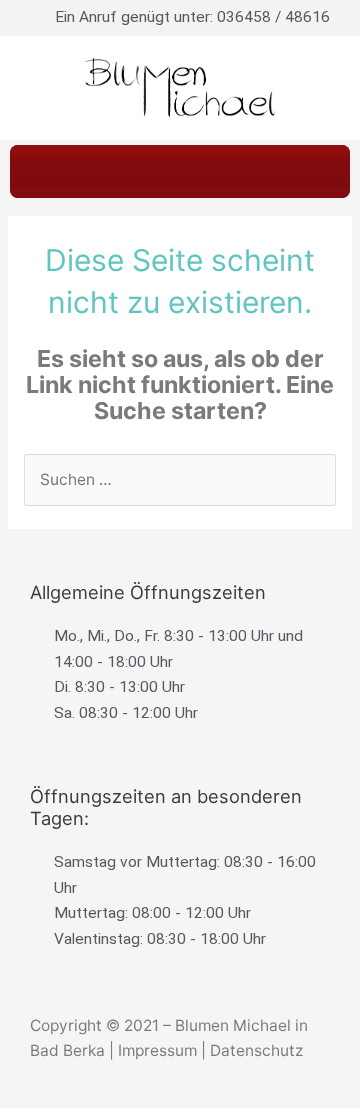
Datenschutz (256, 1050)
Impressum (157, 1050)
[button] (180, 171)
